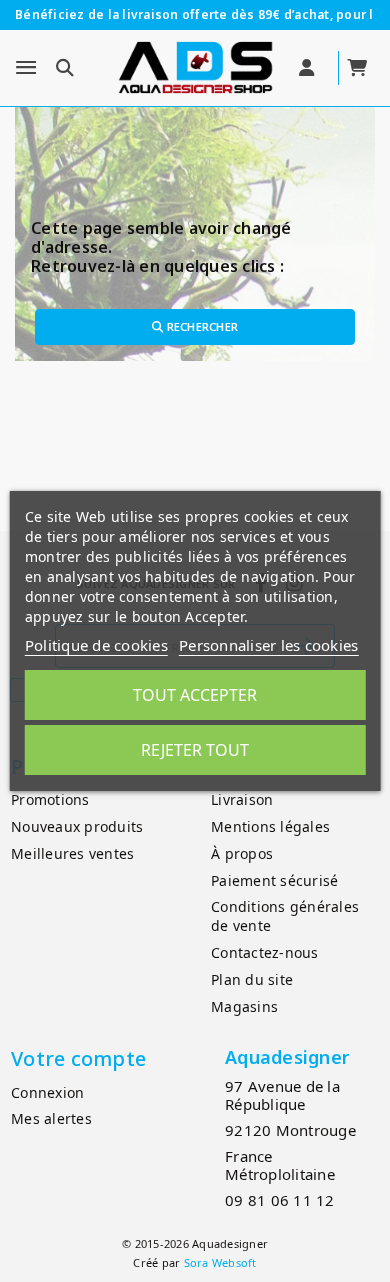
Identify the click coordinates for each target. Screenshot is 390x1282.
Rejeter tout (195, 750)
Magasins (244, 1006)
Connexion (47, 1092)
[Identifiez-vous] (308, 68)
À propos (242, 853)
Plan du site (252, 979)
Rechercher (200, 326)
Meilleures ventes (72, 853)
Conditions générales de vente (285, 916)
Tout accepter (195, 695)
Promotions (50, 799)
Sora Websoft (220, 1262)
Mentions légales (270, 826)
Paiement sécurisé (274, 880)
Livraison (242, 799)
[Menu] (26, 68)
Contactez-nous (265, 952)
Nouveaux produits (77, 826)
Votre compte (78, 1058)
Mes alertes (51, 1118)
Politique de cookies (96, 645)
